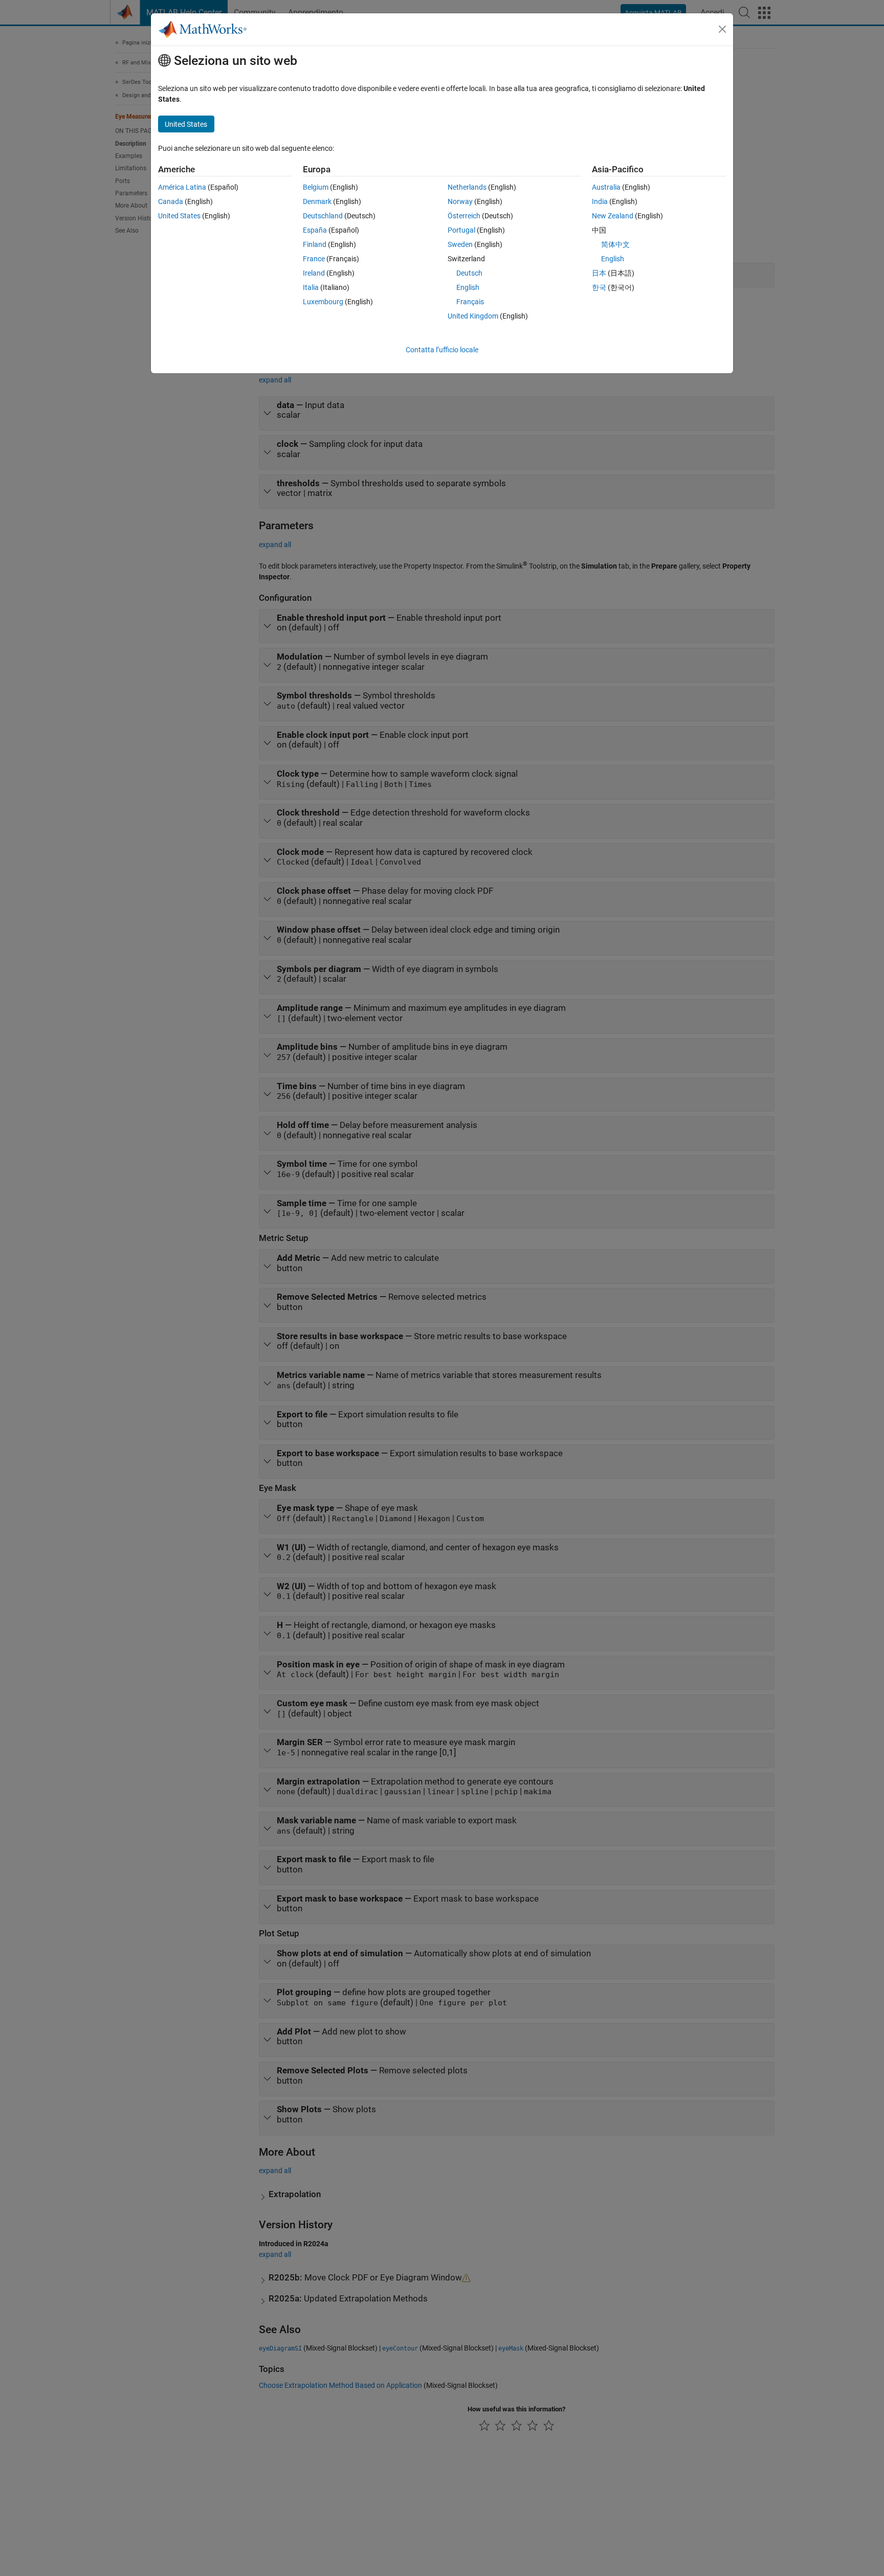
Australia (606, 187)
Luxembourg (323, 302)
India (600, 201)
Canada (171, 201)
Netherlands (467, 187)
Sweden (460, 244)
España (315, 230)
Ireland (314, 273)
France (314, 259)
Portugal (461, 230)
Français (470, 302)
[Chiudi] (722, 29)
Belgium (316, 187)
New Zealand (613, 216)
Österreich (464, 216)
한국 (599, 287)
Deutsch (469, 273)
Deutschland (323, 216)
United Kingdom (473, 316)
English (468, 287)
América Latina (182, 187)
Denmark (317, 201)
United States (179, 216)
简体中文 (615, 244)
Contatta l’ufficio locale (442, 350)
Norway (460, 201)
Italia (311, 287)
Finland (315, 244)
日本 (599, 273)
